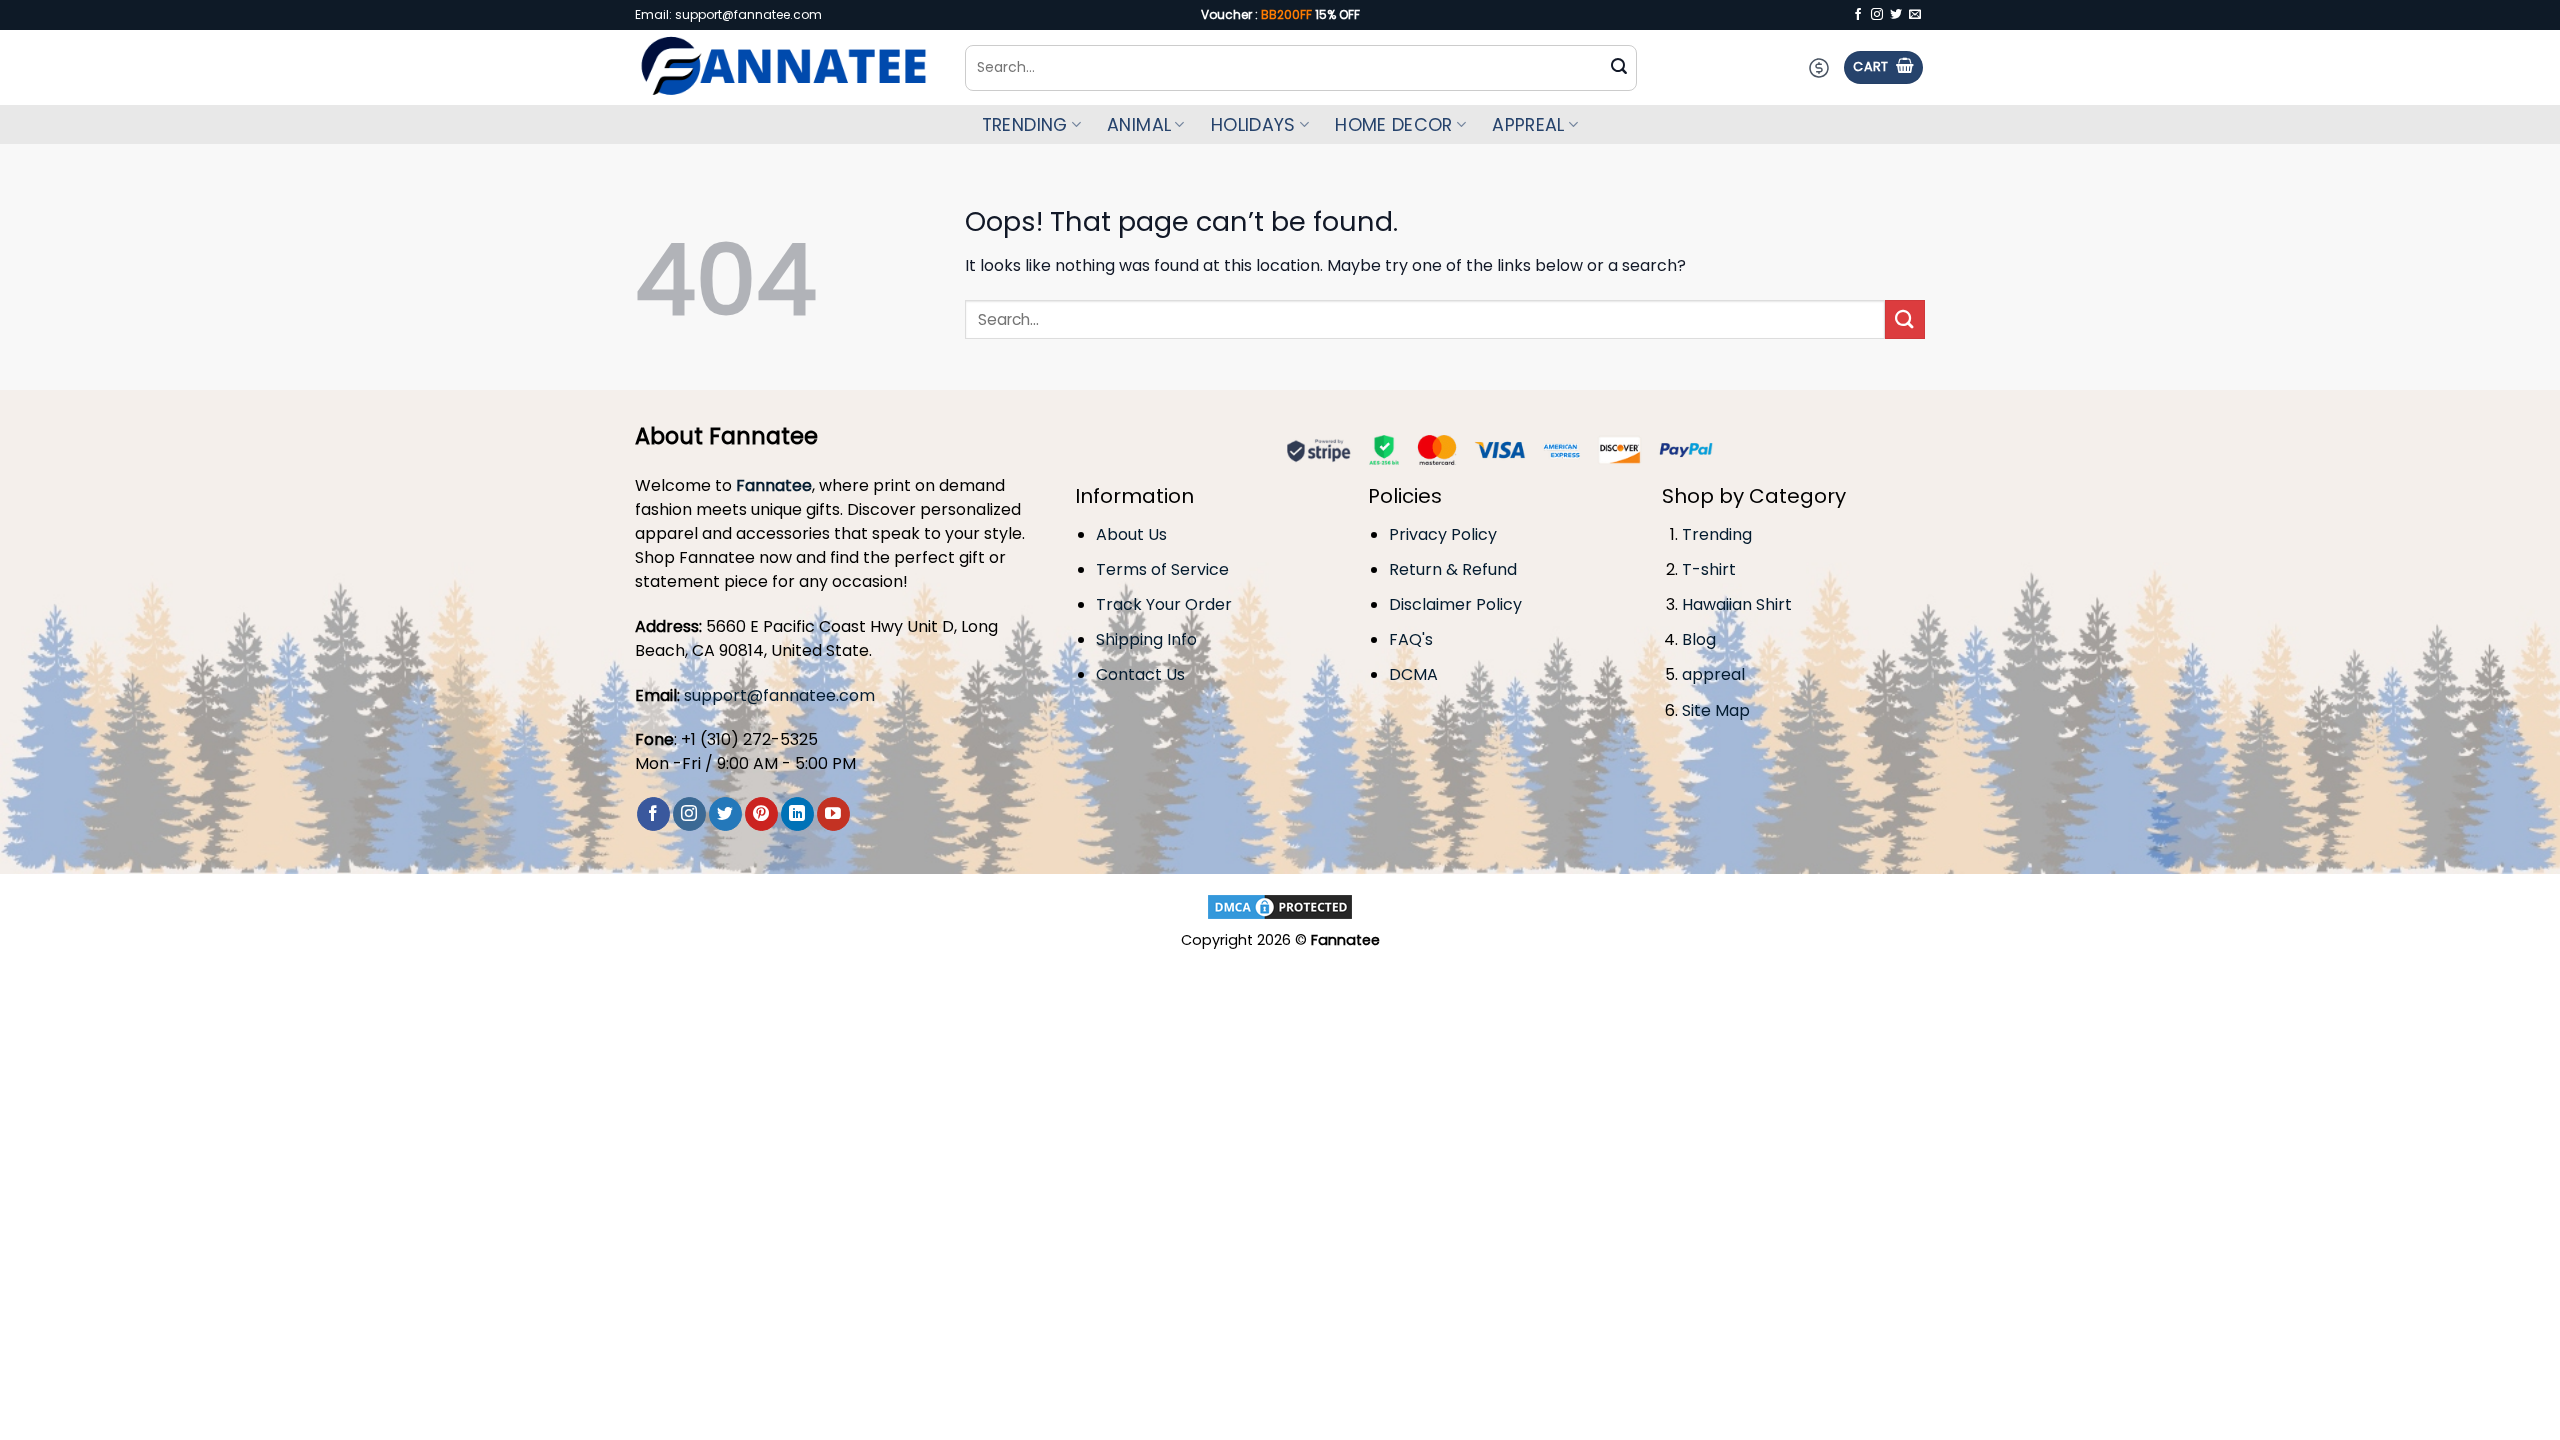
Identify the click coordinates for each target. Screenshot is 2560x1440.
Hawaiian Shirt (1737, 604)
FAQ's (1411, 639)
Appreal (1528, 125)
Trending (1025, 125)
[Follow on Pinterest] (761, 814)
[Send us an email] (1915, 15)
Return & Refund (1453, 569)
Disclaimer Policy (1455, 604)
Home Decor (1394, 125)
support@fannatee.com (779, 695)
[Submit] (1619, 68)
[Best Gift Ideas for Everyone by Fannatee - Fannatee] (785, 68)
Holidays (1253, 125)
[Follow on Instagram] (1877, 15)
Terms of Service (1162, 569)
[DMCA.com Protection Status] (1280, 905)
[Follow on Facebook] (1858, 15)
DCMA (1413, 674)
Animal (1139, 125)
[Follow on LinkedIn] (797, 814)
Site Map (1716, 710)
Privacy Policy (1443, 534)
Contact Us (1140, 674)
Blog (1699, 639)
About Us (1131, 534)
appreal (1713, 674)
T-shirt (1709, 569)
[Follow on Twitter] (1896, 15)
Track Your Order (1164, 604)
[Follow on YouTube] (833, 814)
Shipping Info (1146, 639)
